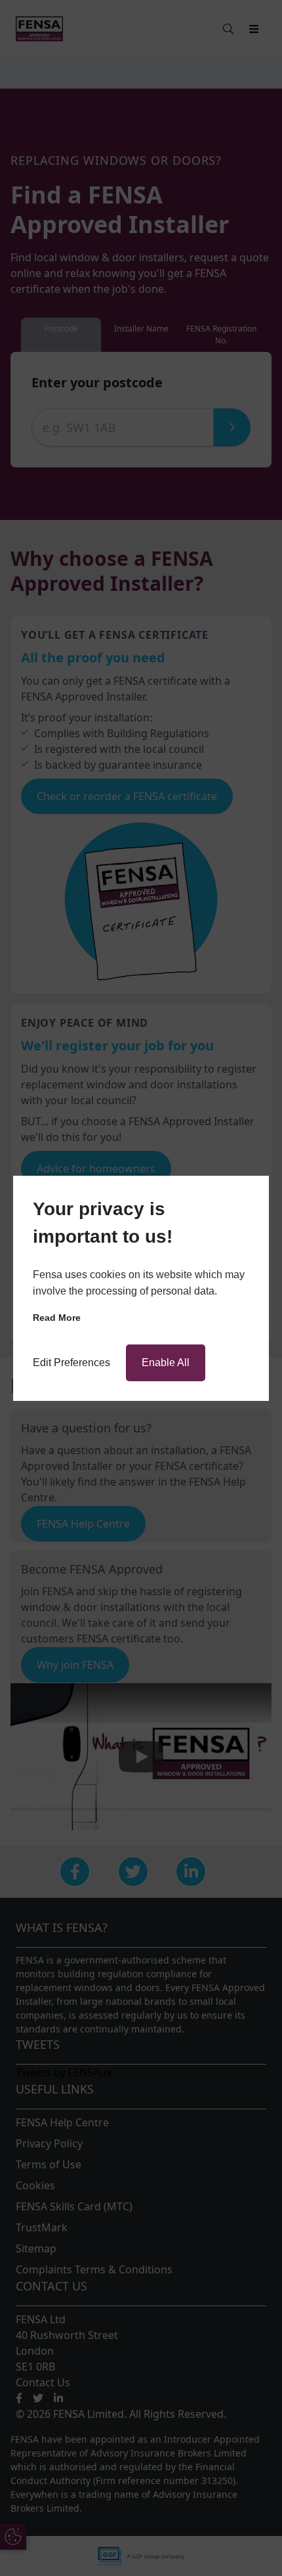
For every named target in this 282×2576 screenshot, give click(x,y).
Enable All (166, 1363)
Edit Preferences (71, 1363)
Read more (57, 1318)
